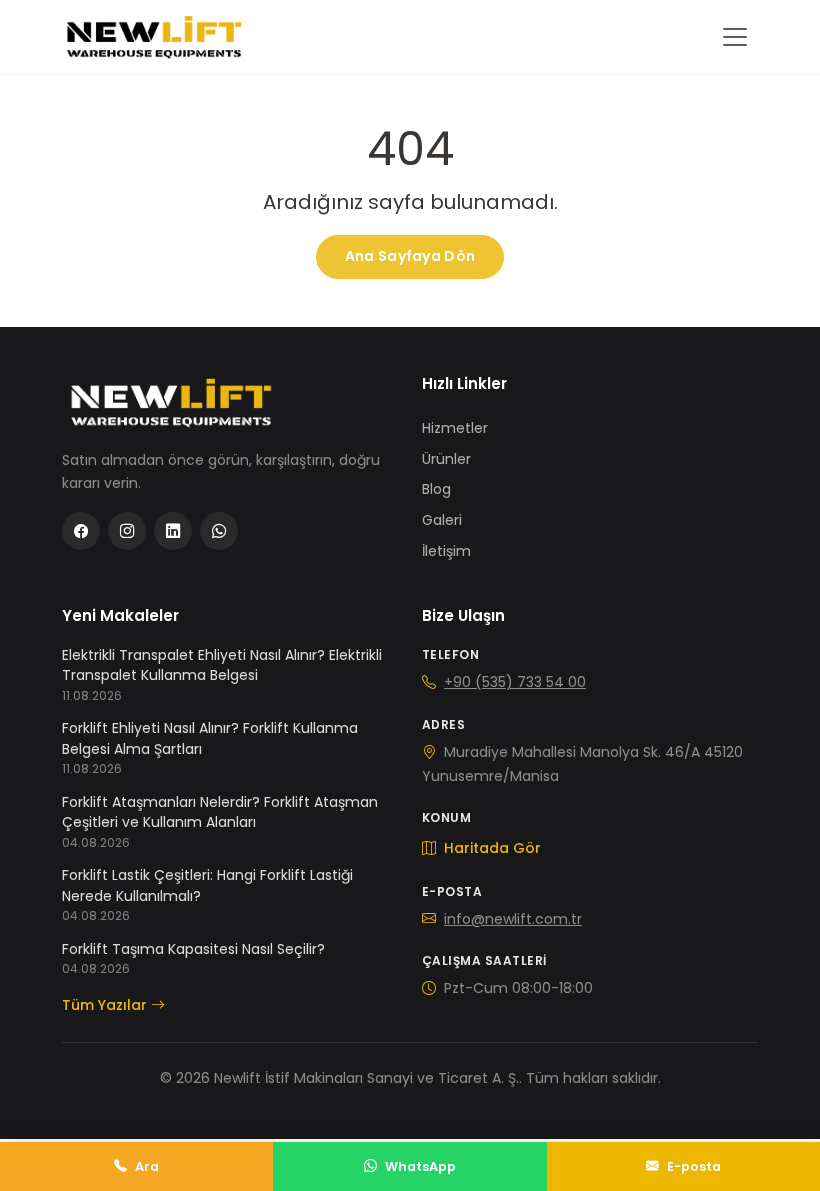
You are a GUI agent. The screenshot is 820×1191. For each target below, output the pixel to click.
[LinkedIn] (173, 531)
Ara (147, 1166)
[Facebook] (81, 531)
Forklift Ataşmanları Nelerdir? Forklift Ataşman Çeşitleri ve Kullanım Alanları (220, 812)
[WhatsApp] (219, 531)
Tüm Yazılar (104, 1005)
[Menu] (735, 37)
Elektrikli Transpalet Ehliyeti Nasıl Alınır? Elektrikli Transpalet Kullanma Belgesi (222, 665)
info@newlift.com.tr (513, 919)
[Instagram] (127, 531)
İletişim (446, 551)
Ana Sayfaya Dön (410, 256)
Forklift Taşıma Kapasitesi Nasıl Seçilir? (193, 949)
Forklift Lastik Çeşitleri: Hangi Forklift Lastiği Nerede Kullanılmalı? (207, 885)
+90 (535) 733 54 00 (515, 682)
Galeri (442, 520)
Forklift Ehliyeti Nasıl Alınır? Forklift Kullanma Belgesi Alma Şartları (210, 738)
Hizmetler (455, 428)
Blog (436, 489)
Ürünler (446, 459)
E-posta (694, 1166)
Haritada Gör (490, 848)
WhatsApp (420, 1166)
